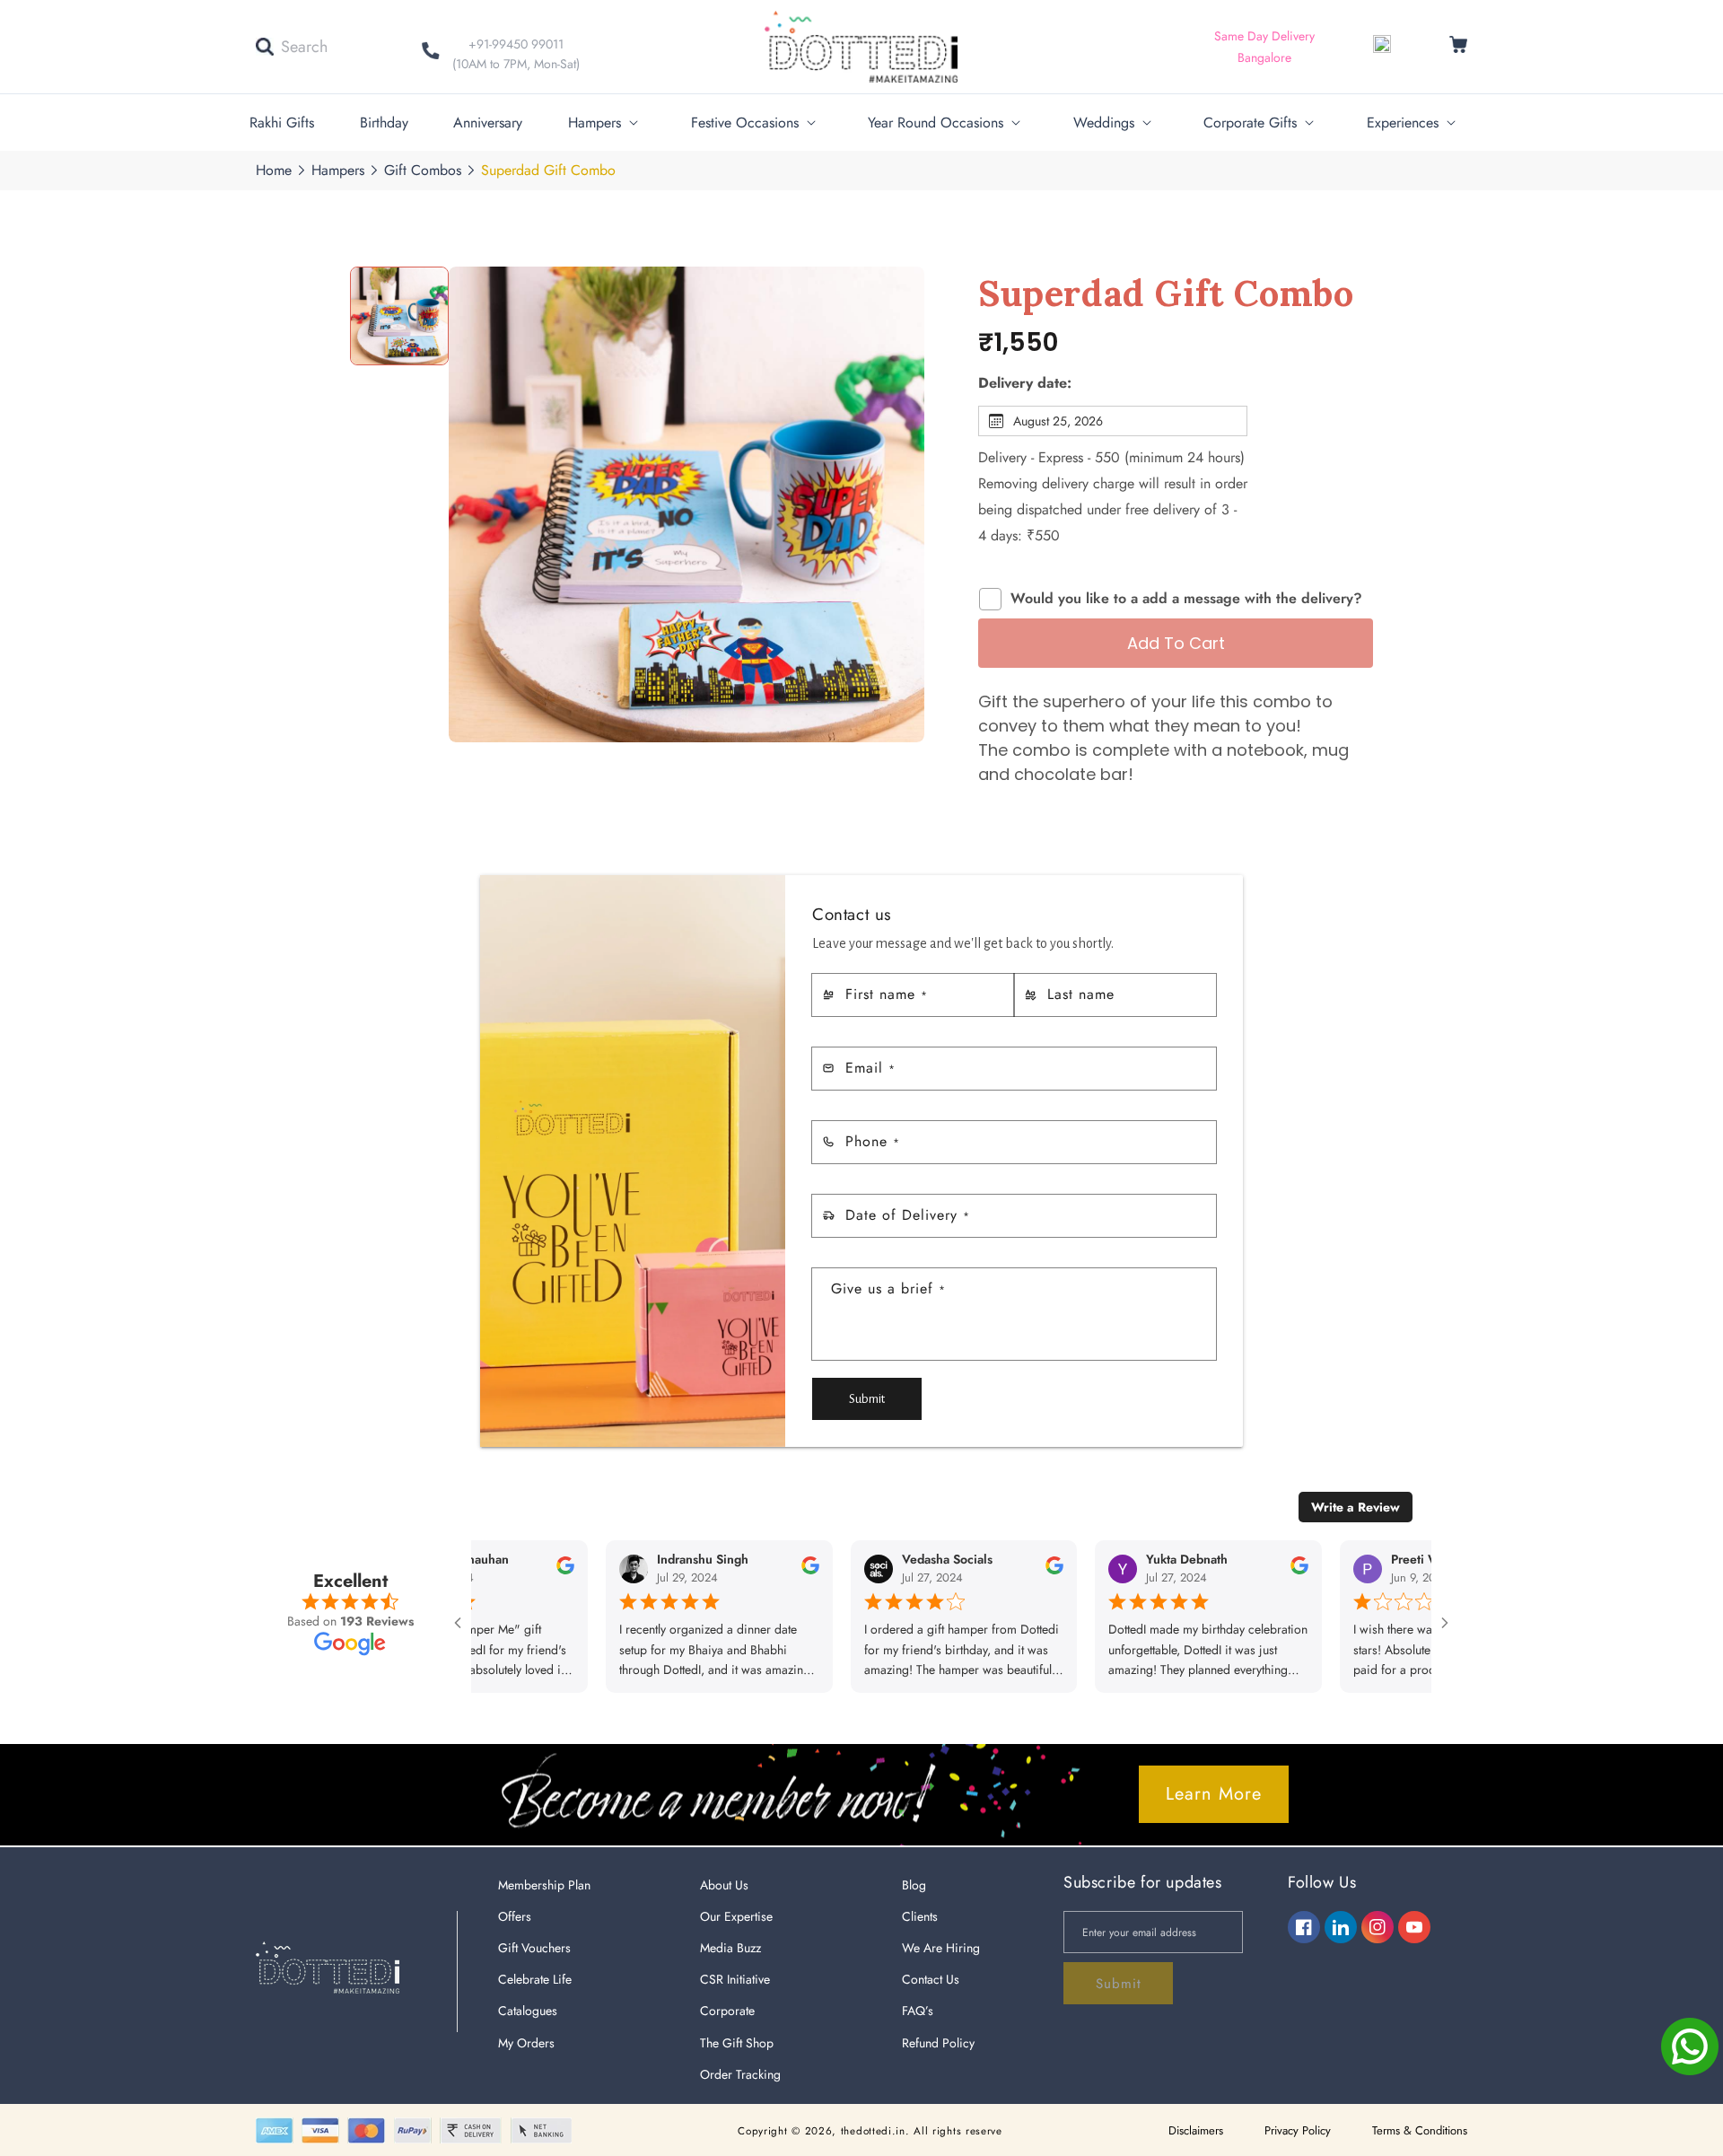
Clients (920, 1916)
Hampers (338, 170)
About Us (724, 1885)
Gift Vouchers (534, 1948)
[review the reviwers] (504, 1571)
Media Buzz (730, 1948)
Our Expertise (736, 1916)
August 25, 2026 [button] (1058, 421)
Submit (867, 1399)
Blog (914, 1885)
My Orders (526, 2043)
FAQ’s (918, 2011)
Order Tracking (740, 2074)
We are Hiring (941, 1948)
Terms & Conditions (1420, 2130)
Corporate (727, 2011)
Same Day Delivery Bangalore (1264, 47)
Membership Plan (544, 1885)
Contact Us (931, 1979)
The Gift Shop (737, 2043)
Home (274, 170)
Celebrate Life (535, 1979)
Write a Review (1356, 1507)
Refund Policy (938, 2043)
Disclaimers (1196, 2130)
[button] (292, 47)
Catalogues (528, 2011)
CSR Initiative (735, 1979)
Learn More (1214, 1794)
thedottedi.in (873, 2131)
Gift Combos (423, 170)
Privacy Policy (1298, 2130)
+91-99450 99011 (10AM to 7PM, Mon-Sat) (516, 54)
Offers (515, 1916)
